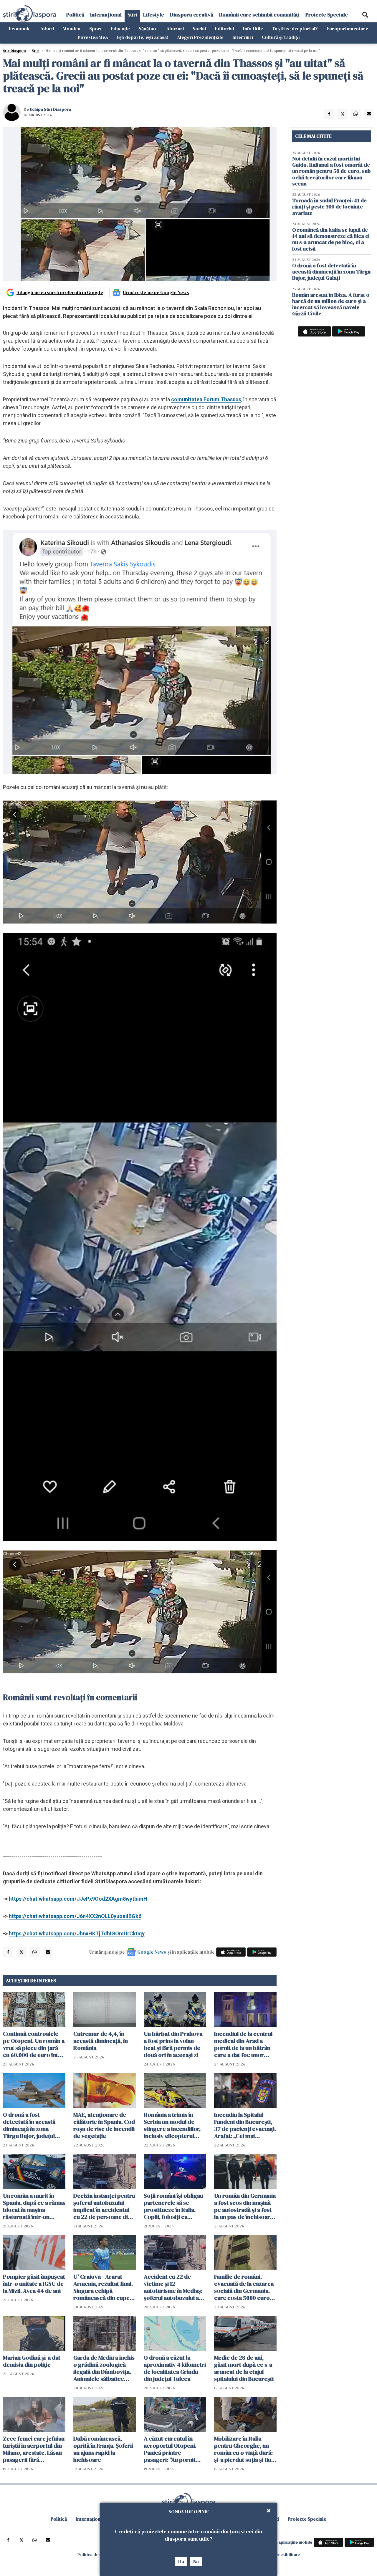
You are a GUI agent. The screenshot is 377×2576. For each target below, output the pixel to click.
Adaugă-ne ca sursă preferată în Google (60, 292)
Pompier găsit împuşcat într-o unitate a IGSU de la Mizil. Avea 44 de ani (34, 2284)
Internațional (106, 15)
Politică (75, 15)
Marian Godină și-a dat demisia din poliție (32, 2361)
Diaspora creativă (192, 15)
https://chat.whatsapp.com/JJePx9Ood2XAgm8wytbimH (78, 1899)
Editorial (225, 29)
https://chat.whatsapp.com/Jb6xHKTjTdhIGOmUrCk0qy (77, 1933)
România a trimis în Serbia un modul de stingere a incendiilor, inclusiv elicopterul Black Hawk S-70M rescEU (172, 2125)
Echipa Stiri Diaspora (50, 109)
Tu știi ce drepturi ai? (295, 29)
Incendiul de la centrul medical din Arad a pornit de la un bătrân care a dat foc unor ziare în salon (243, 2044)
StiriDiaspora (15, 51)
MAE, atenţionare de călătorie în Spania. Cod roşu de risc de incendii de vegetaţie (104, 2125)
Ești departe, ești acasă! (142, 37)
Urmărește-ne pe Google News (156, 292)
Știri (132, 15)
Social (199, 29)
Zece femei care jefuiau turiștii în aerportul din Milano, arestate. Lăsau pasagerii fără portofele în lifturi (34, 2449)
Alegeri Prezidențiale (200, 37)
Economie (20, 29)
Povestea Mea (93, 37)
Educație (120, 29)
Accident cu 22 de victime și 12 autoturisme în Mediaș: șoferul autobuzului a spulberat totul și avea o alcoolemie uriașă (175, 2287)
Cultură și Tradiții (281, 37)
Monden (72, 29)
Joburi (47, 29)
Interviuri (243, 37)
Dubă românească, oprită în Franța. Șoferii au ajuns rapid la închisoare (103, 2449)
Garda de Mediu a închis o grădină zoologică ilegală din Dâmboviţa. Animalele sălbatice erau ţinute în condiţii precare (104, 2368)
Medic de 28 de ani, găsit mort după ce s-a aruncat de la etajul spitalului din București (244, 2368)
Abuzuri (175, 29)
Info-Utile (253, 29)
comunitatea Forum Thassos (206, 399)
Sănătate (148, 29)
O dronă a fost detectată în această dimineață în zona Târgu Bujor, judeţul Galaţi (29, 2125)
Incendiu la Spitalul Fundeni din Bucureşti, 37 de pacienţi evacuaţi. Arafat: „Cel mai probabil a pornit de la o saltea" (245, 2125)
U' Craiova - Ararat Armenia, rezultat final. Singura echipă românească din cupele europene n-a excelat (104, 2287)
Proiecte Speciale (327, 15)
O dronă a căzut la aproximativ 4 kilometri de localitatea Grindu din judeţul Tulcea (175, 2368)
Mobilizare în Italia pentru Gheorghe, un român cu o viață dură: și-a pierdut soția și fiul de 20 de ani (243, 2449)
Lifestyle (154, 15)
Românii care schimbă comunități (259, 15)
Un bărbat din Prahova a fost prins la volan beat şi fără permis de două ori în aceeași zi (173, 2044)
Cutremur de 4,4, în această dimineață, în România (101, 2041)
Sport (96, 29)
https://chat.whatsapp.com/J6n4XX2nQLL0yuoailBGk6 (75, 1916)
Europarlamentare (347, 29)
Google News (152, 1952)
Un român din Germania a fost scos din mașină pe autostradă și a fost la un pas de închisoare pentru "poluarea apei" (245, 2206)
